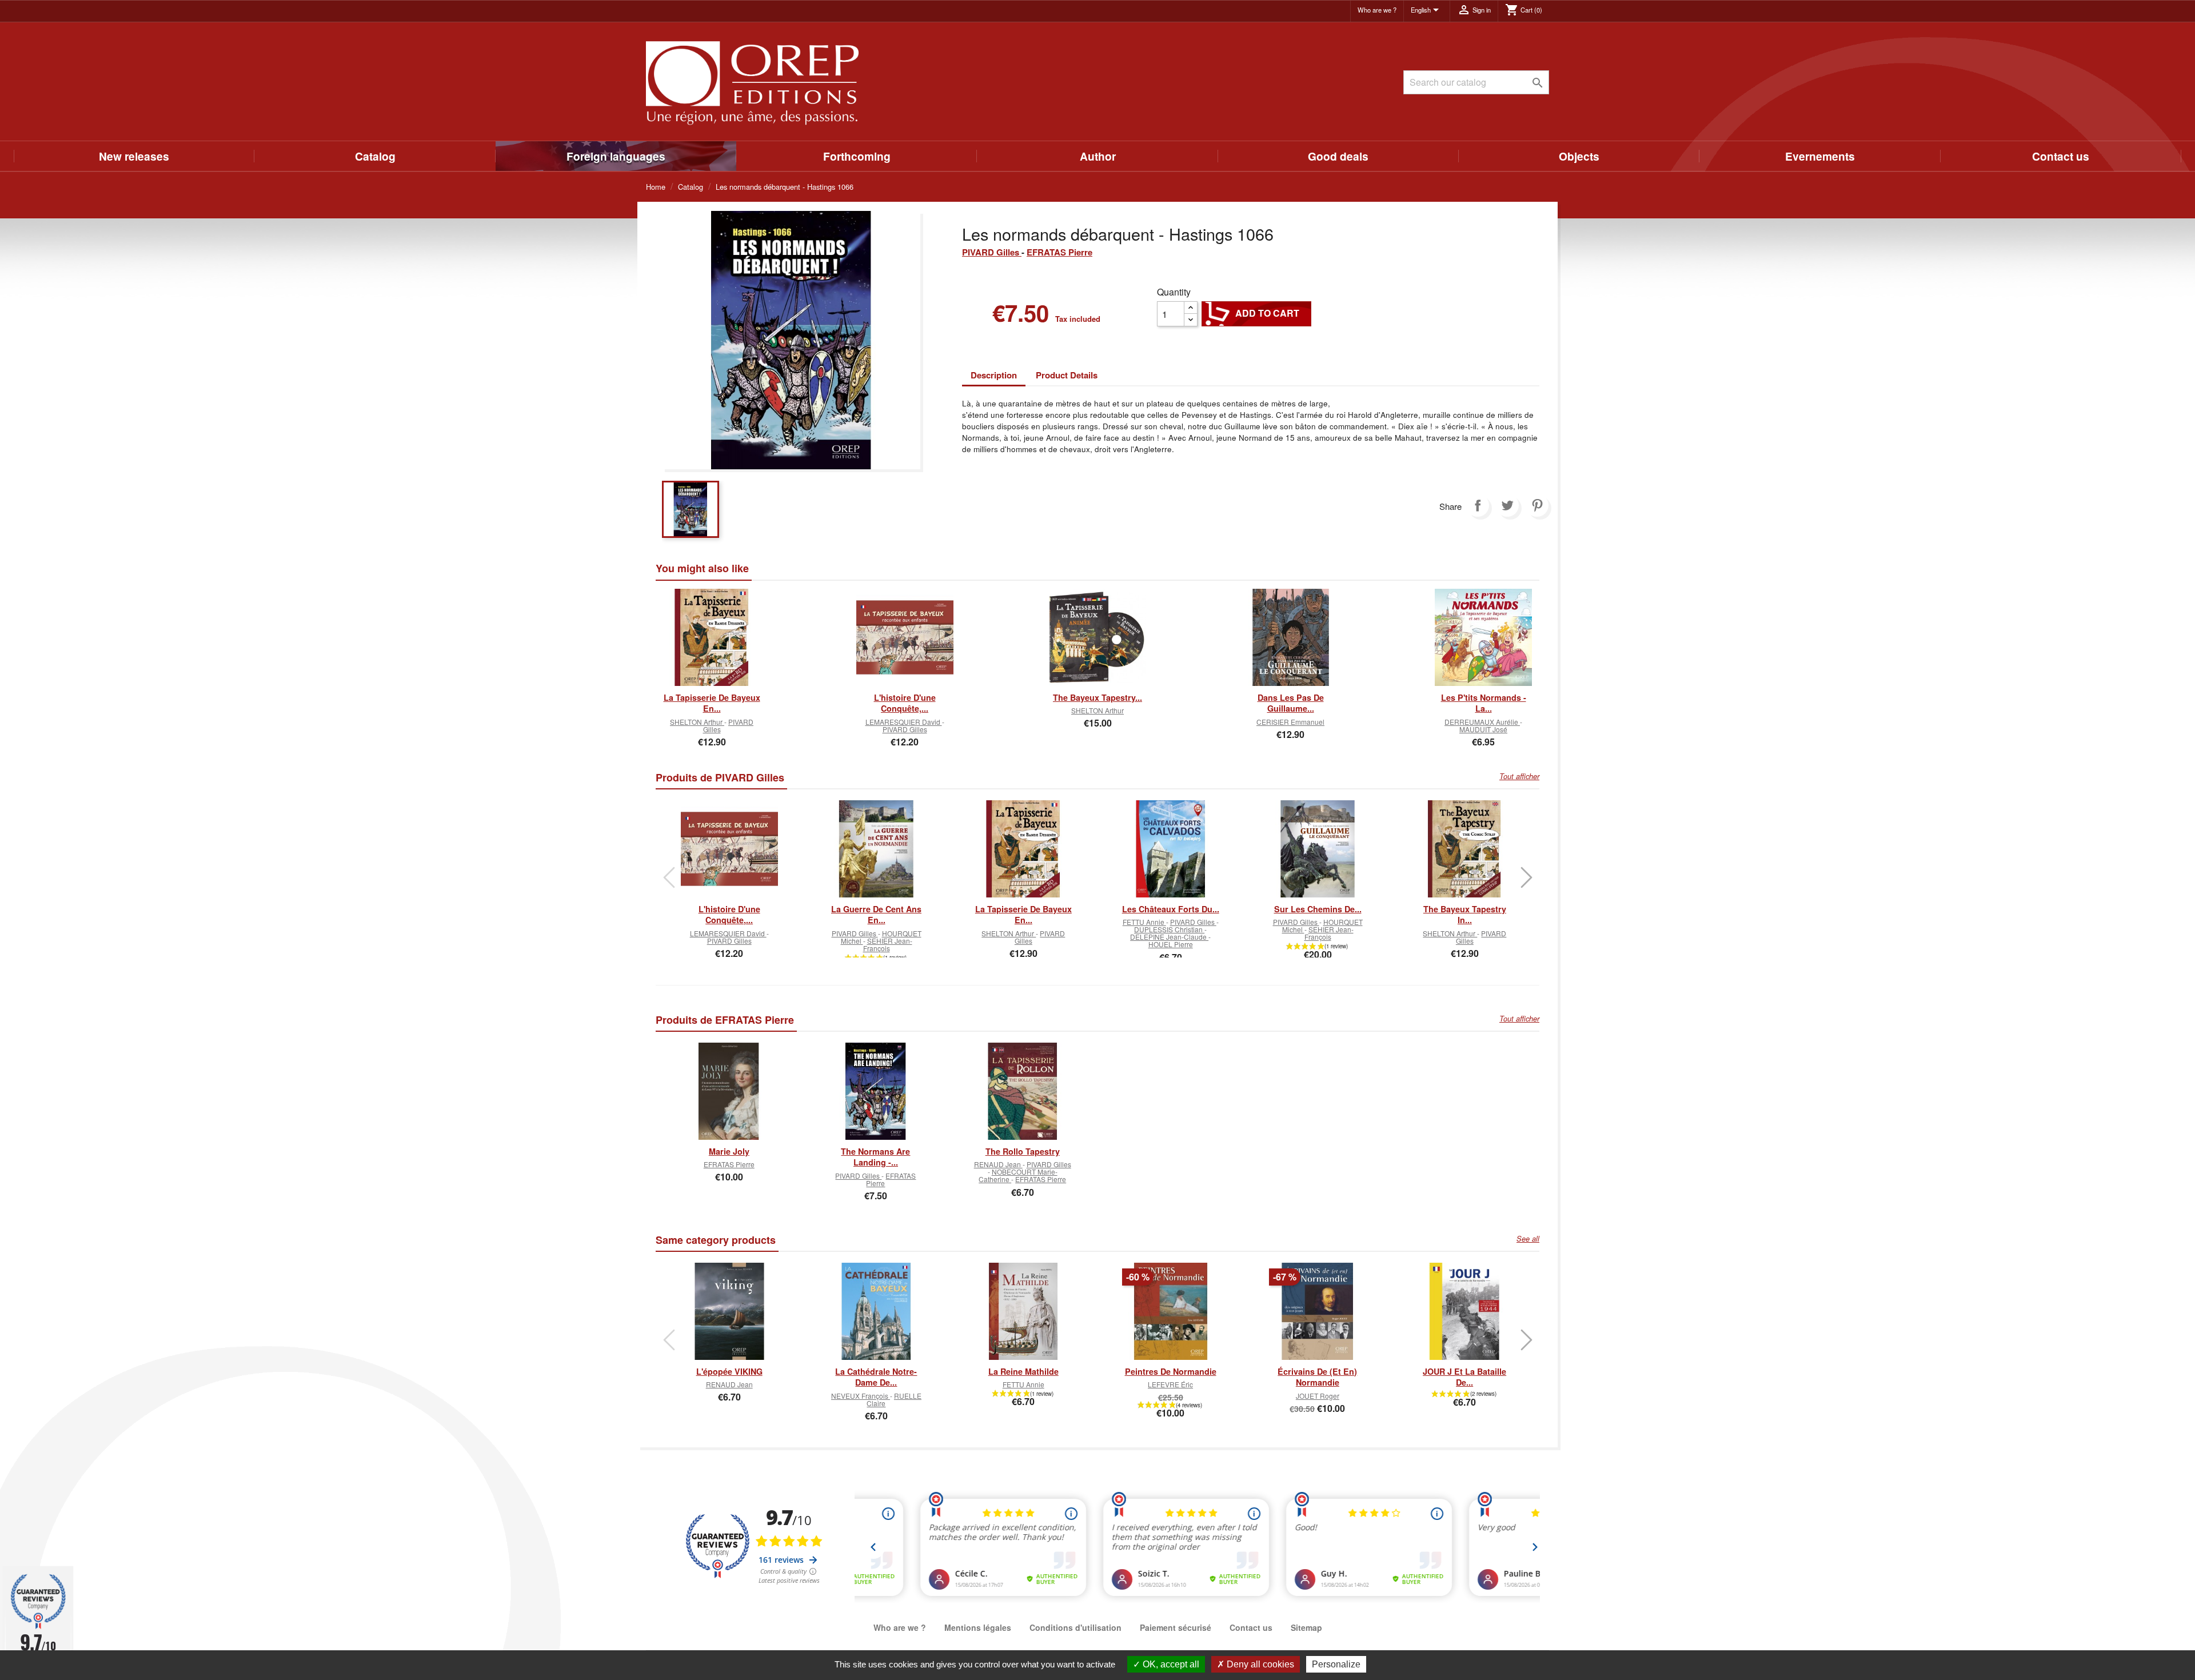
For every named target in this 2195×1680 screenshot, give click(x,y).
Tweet (1507, 505)
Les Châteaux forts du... (1171, 909)
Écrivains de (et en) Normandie (1317, 1377)
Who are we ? (1377, 10)
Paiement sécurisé (1176, 1627)
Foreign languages (616, 156)
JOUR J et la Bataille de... (1464, 1377)
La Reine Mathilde (1023, 1371)
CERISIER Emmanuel (1290, 722)
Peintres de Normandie (1171, 1371)
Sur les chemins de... (1318, 909)
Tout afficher (1519, 776)
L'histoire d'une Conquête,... (905, 703)
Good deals (1338, 156)
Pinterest (1537, 505)
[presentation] (669, 877)
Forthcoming (857, 156)
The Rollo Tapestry (1023, 1151)
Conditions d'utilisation (1075, 1627)
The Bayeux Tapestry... (1097, 697)
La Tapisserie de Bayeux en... (712, 703)
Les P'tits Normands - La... (1484, 703)
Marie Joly (729, 1151)
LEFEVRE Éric (1170, 1384)
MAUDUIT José (1483, 729)
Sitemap (1306, 1627)
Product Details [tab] (1067, 375)
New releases (134, 156)
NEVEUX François (861, 1396)
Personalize (1336, 1664)
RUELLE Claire (894, 1399)
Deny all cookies (1259, 1664)
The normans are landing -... (875, 1157)
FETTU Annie (1144, 922)
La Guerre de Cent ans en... (876, 915)
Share (1478, 505)
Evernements (1820, 156)
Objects (1579, 156)
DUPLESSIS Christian (1169, 929)
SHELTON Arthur (697, 722)
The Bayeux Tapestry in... (1465, 915)
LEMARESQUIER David (904, 722)
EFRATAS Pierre (1059, 252)
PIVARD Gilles (992, 252)
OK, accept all (1170, 1664)
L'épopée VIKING (729, 1371)
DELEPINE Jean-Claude (1169, 937)
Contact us (2061, 156)
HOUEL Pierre (1171, 944)
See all (1528, 1239)
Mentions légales (978, 1627)
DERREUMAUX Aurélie (1482, 722)
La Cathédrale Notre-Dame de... (876, 1377)
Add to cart (1256, 313)
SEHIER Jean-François (888, 944)
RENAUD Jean (998, 1164)
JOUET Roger (1318, 1396)
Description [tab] (994, 375)
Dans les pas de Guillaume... (1291, 703)
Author (1098, 156)
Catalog (375, 156)
